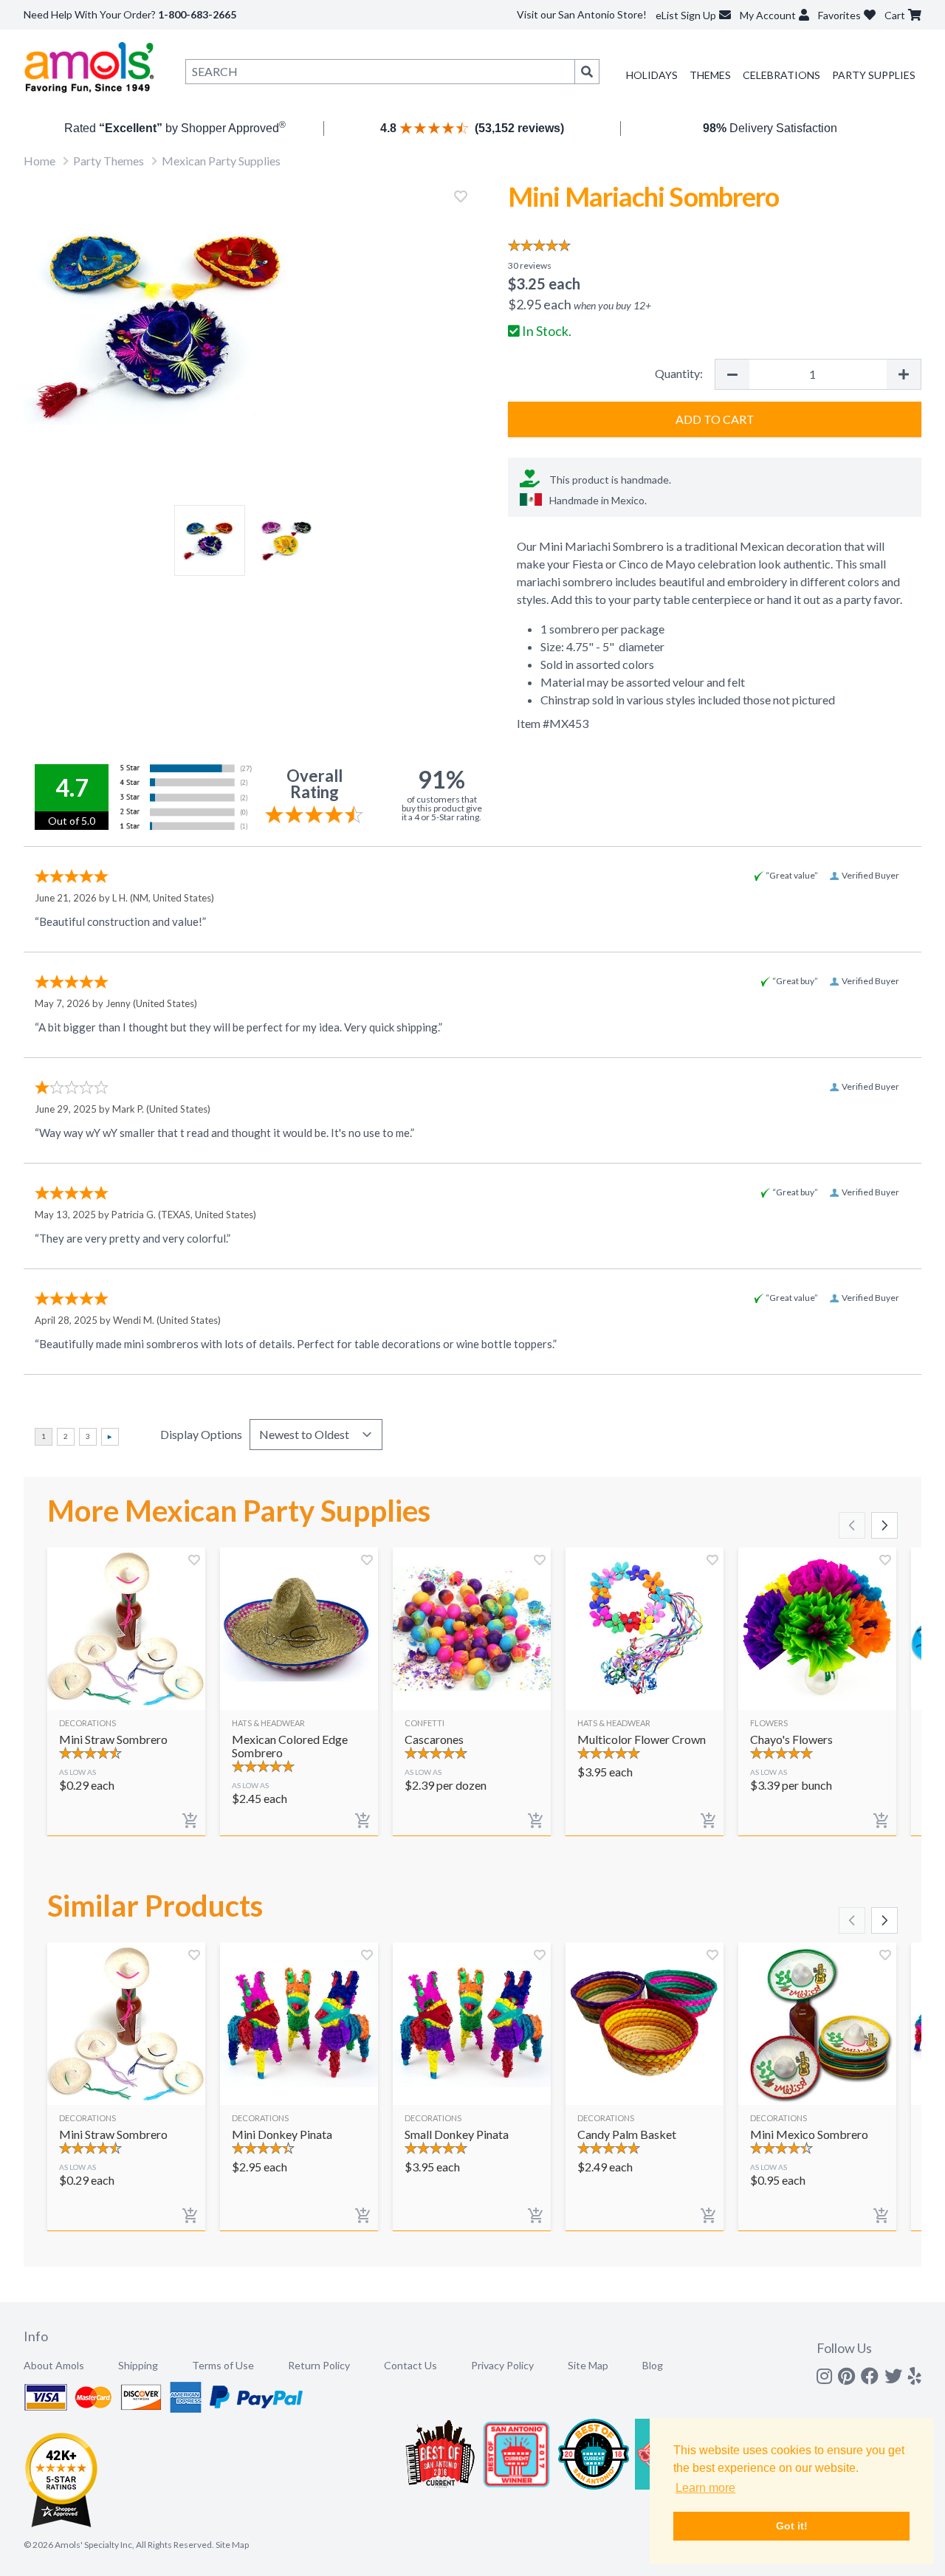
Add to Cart (715, 419)
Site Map (588, 2365)
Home (39, 161)
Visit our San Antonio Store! (582, 14)
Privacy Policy (502, 2365)
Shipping (138, 2365)
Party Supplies (874, 75)
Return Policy (319, 2365)
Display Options (201, 1434)
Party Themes (109, 161)
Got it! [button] (792, 2526)
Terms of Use (223, 2365)
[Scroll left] (852, 1525)
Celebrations (781, 75)
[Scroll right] (884, 1525)
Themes (710, 75)
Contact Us (410, 2365)
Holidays (652, 75)
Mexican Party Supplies (221, 161)
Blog (653, 2365)
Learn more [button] (705, 2488)
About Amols (54, 2365)
